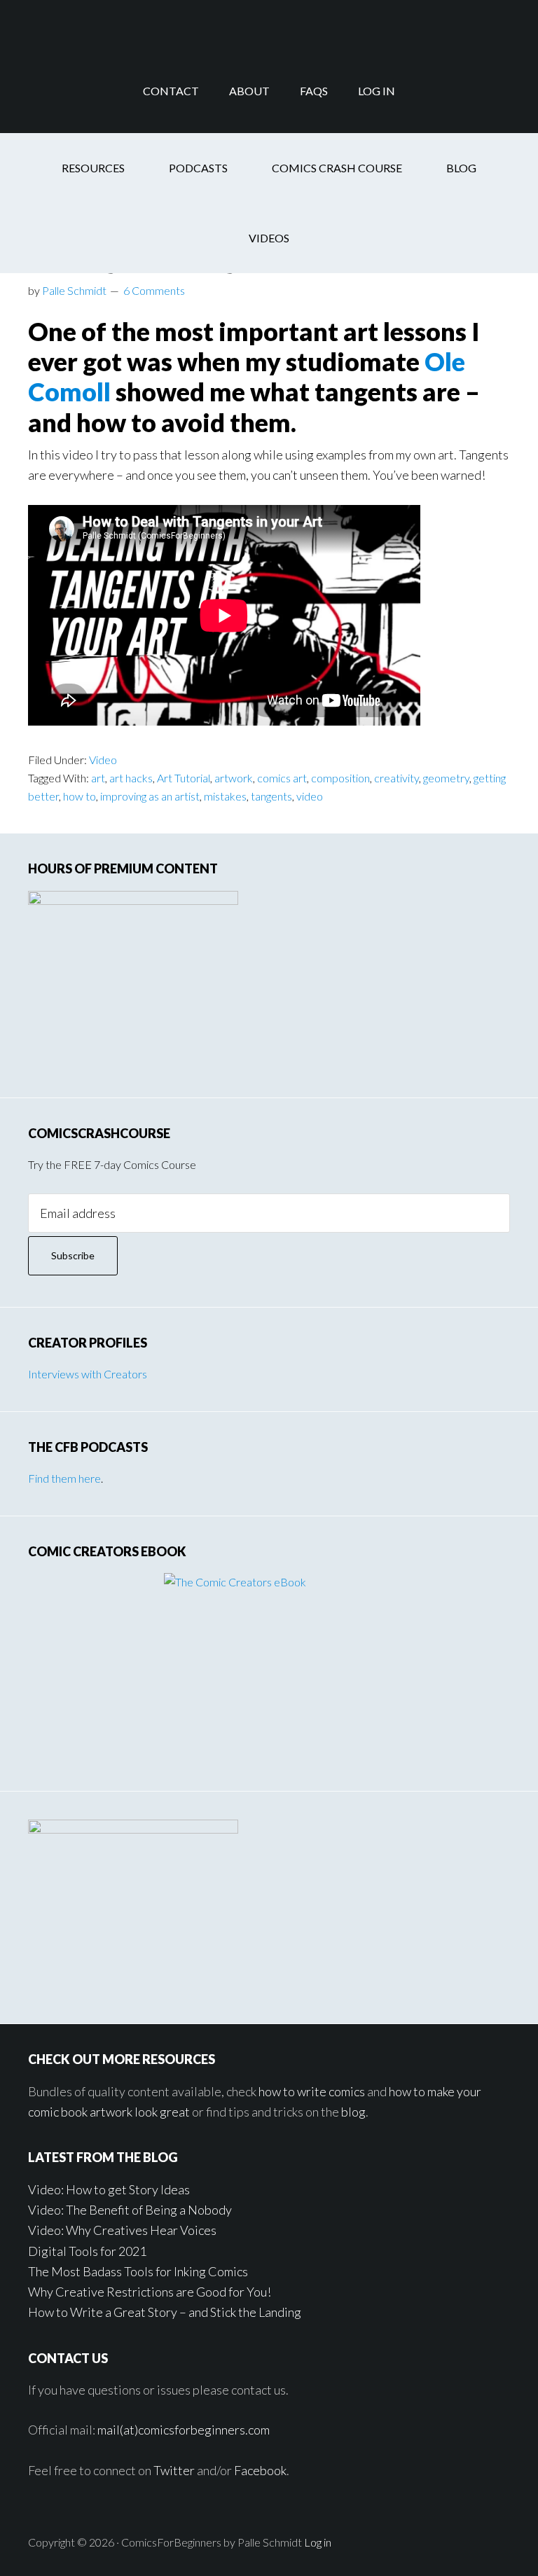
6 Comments (154, 290)
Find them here (64, 1478)
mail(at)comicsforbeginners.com (184, 2430)
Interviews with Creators (88, 1374)
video (310, 796)
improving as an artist (150, 796)
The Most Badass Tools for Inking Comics (138, 2271)
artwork (234, 778)
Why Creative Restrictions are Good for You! (150, 2292)
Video (103, 760)
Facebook (260, 2470)
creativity (396, 778)
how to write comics (312, 2091)
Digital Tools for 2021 (87, 2251)
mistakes (225, 796)
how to (80, 796)
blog (353, 2112)
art (98, 778)
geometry (446, 778)
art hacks (131, 778)
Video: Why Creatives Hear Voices (122, 2230)
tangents (271, 796)
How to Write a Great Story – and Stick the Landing (165, 2312)
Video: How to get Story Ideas (109, 2189)
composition (340, 778)
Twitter (174, 2470)
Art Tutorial (184, 778)
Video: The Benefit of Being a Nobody (130, 2210)
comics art (282, 778)
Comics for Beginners (269, 25)
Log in (318, 2542)
